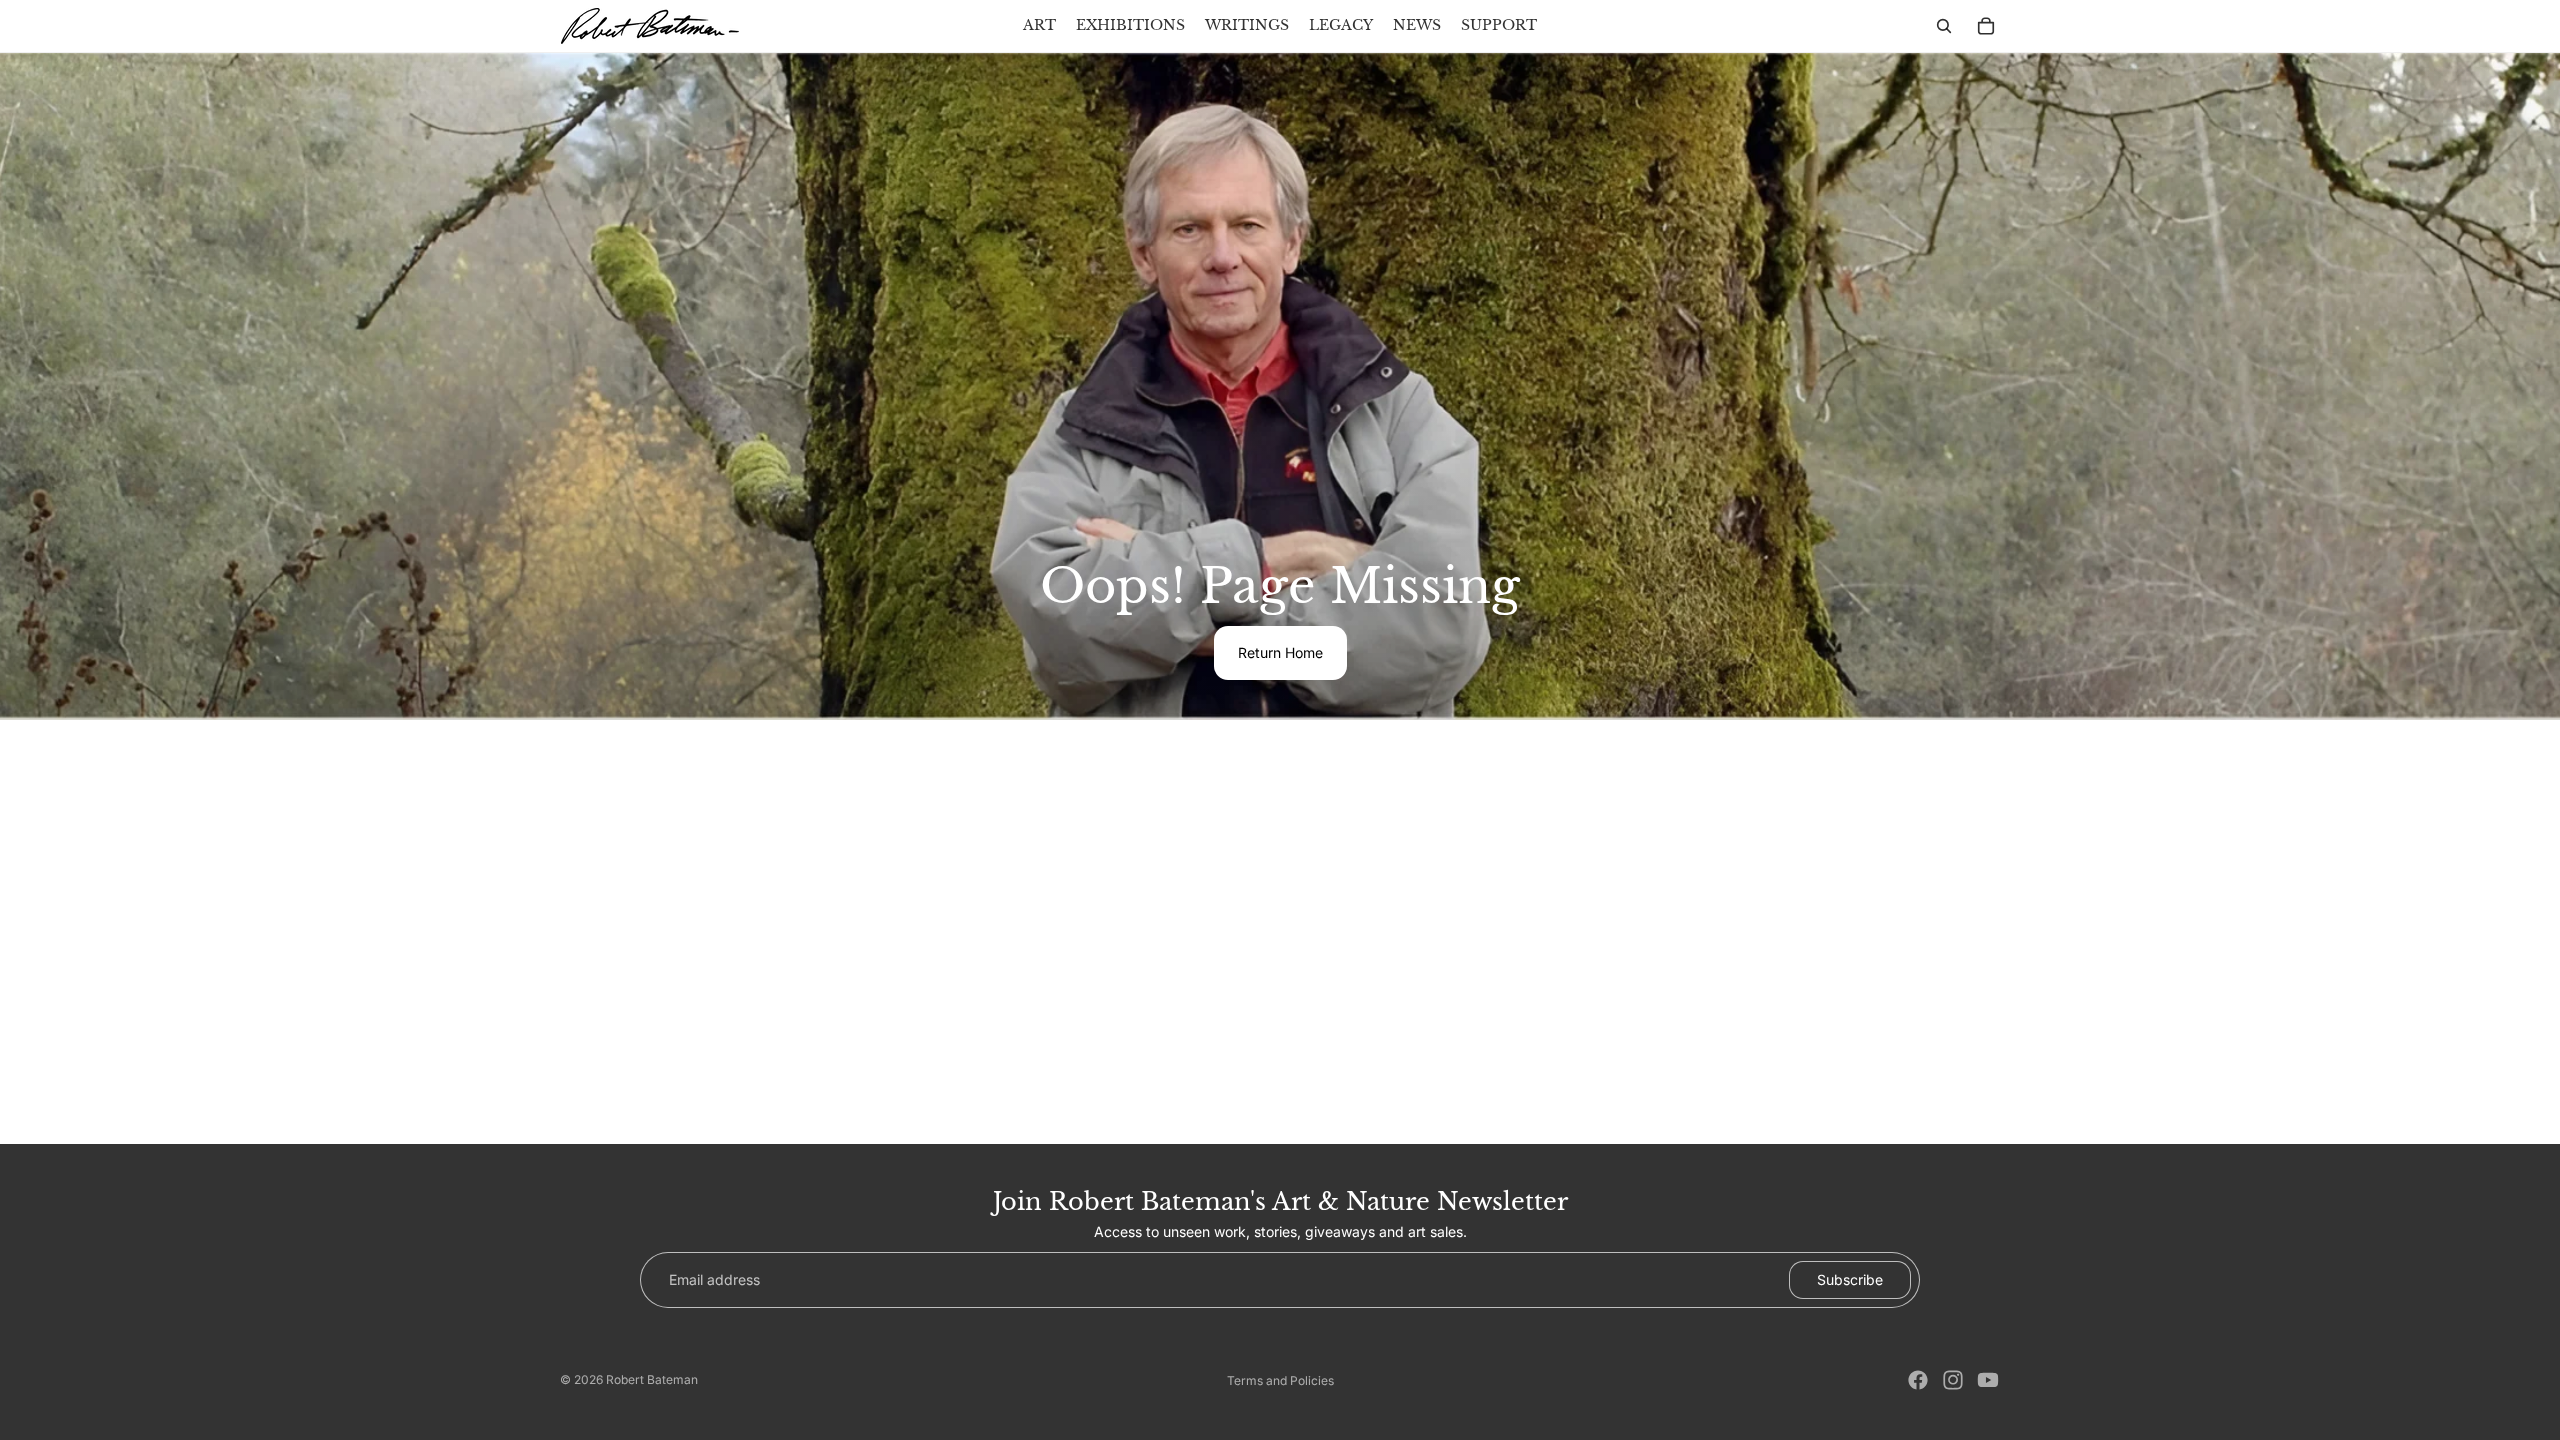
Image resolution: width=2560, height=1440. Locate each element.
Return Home (1280, 652)
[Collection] (1986, 26)
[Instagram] (1953, 1380)
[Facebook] (1918, 1380)
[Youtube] (1988, 1380)
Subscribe (1850, 1279)
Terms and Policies (1280, 1380)
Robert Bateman (652, 1379)
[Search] (1944, 26)
